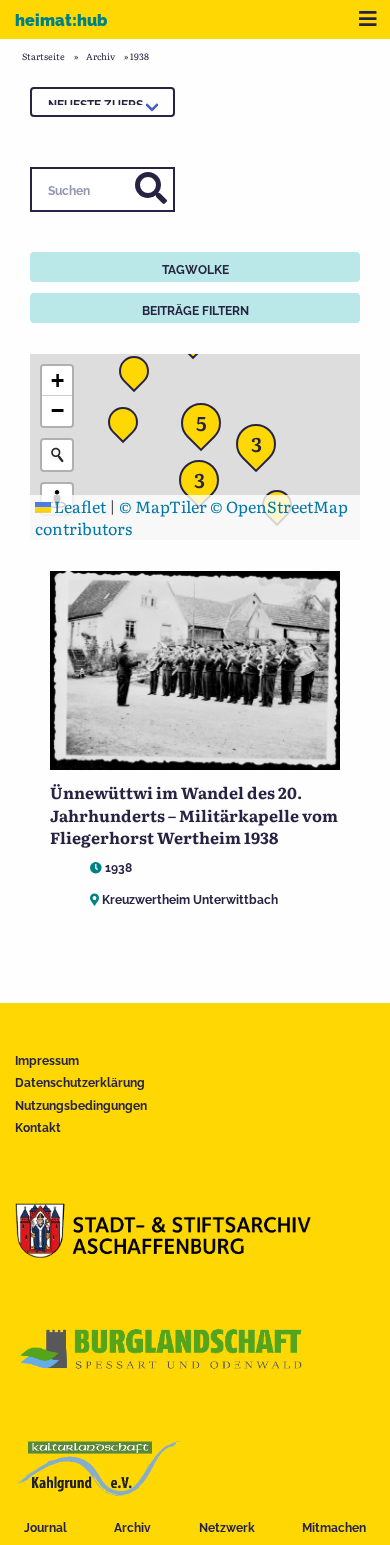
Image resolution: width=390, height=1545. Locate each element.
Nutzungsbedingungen (81, 1106)
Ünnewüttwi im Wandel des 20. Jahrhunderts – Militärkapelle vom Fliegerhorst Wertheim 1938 (194, 814)
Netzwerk (227, 1528)
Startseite (43, 56)
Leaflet (78, 506)
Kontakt (38, 1128)
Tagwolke (195, 270)
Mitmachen (334, 1528)
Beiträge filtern (195, 311)
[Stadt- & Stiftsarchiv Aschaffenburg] (163, 1251)
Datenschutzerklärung (80, 1083)
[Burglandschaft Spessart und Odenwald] (162, 1370)
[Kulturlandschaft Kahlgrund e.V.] (97, 1489)
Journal (45, 1528)
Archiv (132, 1528)
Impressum (47, 1061)
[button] (205, 486)
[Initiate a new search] (57, 455)
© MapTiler (163, 506)
